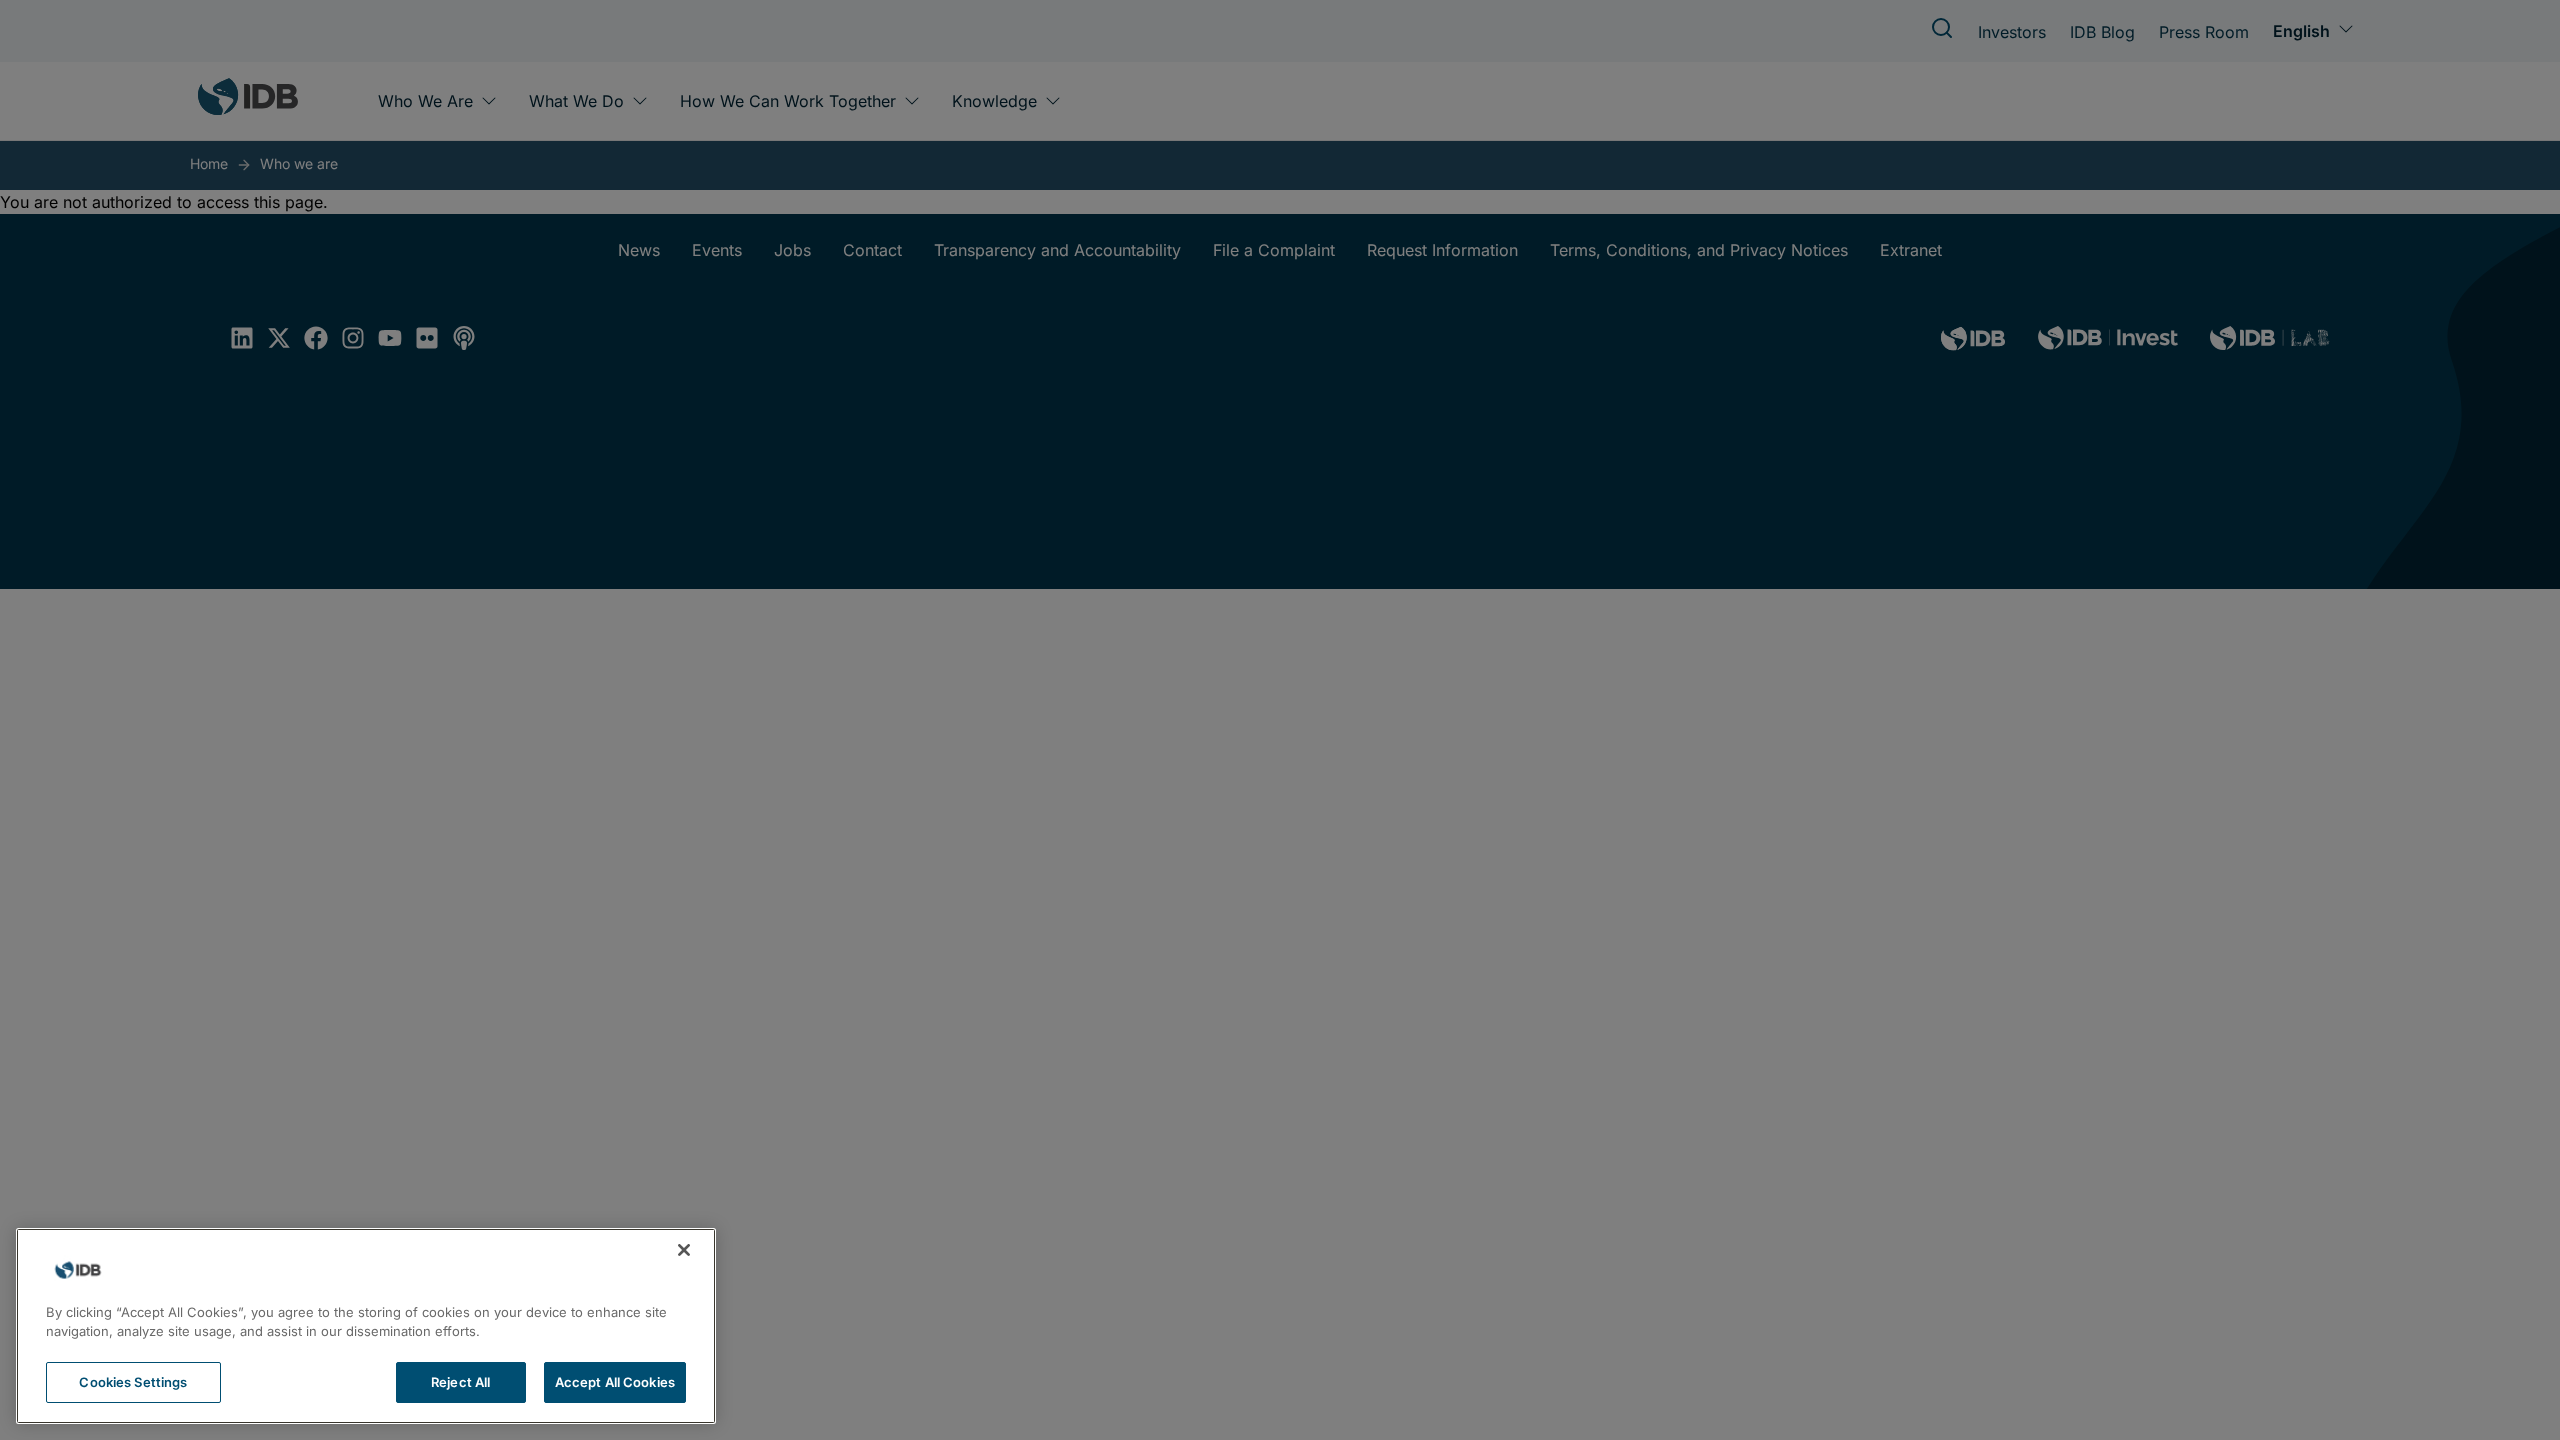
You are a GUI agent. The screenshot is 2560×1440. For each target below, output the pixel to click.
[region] (366, 1326)
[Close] (684, 1250)
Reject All (460, 1382)
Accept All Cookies (615, 1382)
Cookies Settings (133, 1382)
